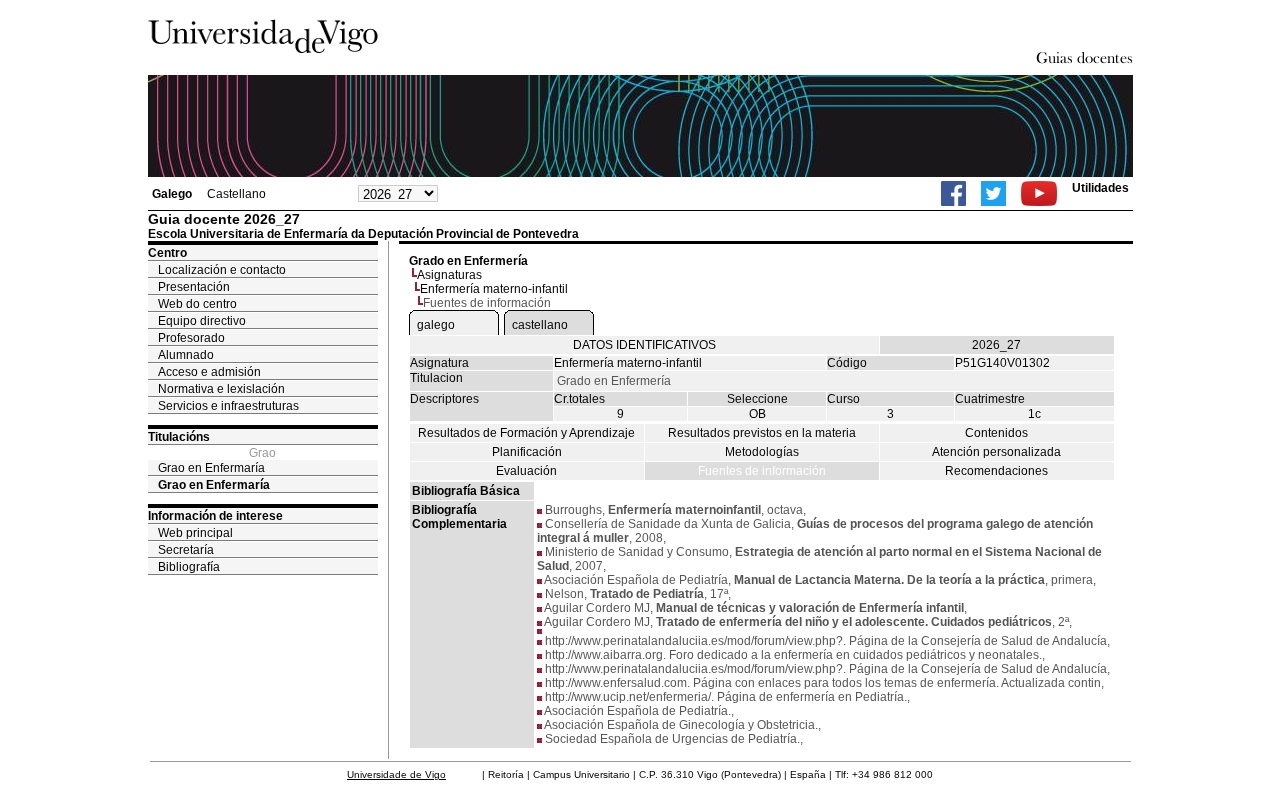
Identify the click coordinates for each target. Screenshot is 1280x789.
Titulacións (179, 437)
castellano (540, 325)
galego (436, 325)
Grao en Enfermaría (211, 468)
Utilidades (1100, 188)
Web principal (195, 533)
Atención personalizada (996, 452)
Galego (172, 194)
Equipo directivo (202, 321)
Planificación (527, 452)
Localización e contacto (222, 270)
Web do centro (197, 304)
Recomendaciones (996, 471)
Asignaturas (449, 275)
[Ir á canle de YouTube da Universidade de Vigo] (1039, 193)
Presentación (194, 287)
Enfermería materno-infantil (494, 289)
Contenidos (996, 433)
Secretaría (186, 550)
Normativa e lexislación (221, 389)
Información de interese (215, 516)
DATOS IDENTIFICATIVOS (644, 345)
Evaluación (526, 471)
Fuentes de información (762, 471)
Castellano (236, 194)
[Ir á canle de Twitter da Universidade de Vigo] (993, 193)
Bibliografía (189, 567)
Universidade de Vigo (396, 774)
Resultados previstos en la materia (762, 433)
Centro (167, 253)
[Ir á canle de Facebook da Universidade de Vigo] (953, 193)
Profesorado (191, 338)
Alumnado (186, 355)
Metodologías (762, 452)
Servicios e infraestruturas (228, 406)
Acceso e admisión (209, 372)
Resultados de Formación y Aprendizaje (526, 433)
